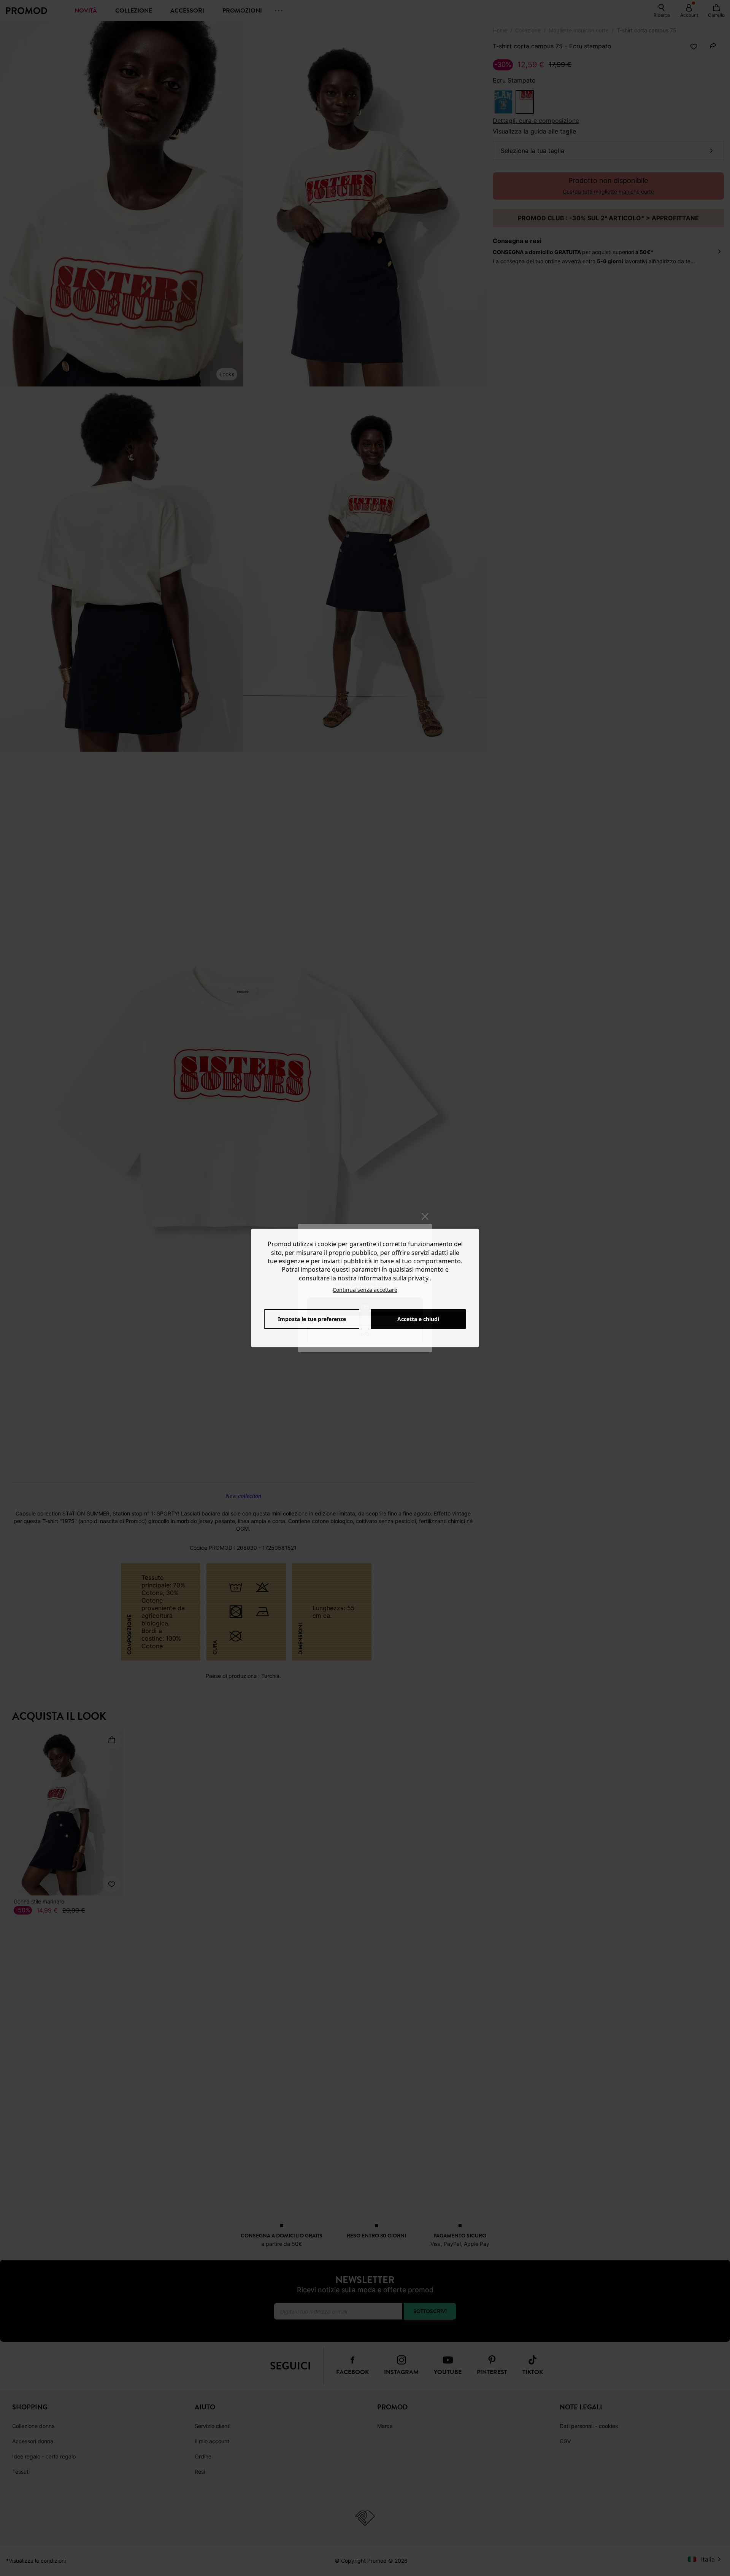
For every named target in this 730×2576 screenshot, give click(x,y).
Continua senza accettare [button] (365, 1290)
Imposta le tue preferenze (312, 1319)
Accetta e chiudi (418, 1319)
